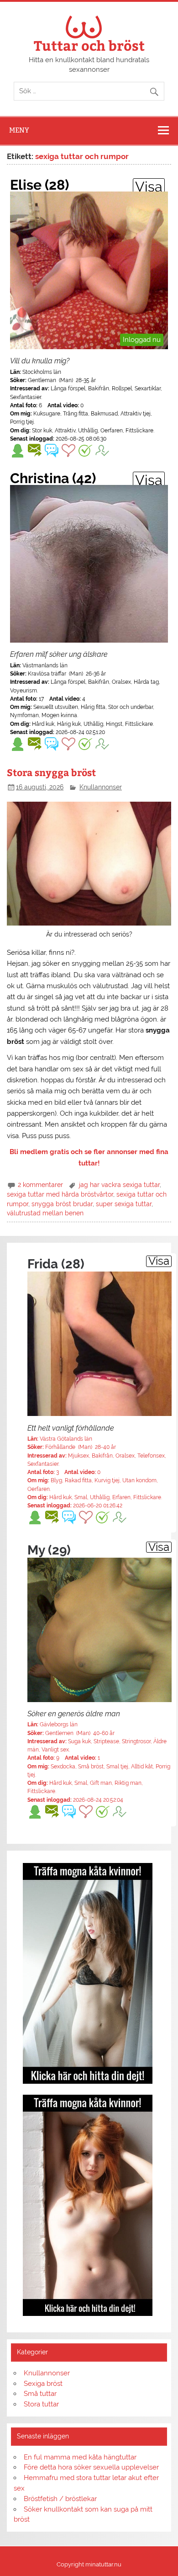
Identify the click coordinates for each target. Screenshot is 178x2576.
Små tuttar (40, 2394)
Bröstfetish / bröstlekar (60, 2499)
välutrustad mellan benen (45, 1213)
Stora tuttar (41, 2404)
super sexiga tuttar (124, 1204)
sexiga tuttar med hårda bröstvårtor (60, 1194)
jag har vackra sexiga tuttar (119, 1185)
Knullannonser (101, 787)
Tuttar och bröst (89, 45)
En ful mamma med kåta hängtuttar (80, 2457)
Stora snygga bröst (51, 772)
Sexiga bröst (43, 2384)
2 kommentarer (40, 1185)
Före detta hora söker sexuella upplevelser (91, 2467)
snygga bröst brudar (62, 1204)
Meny (19, 130)
